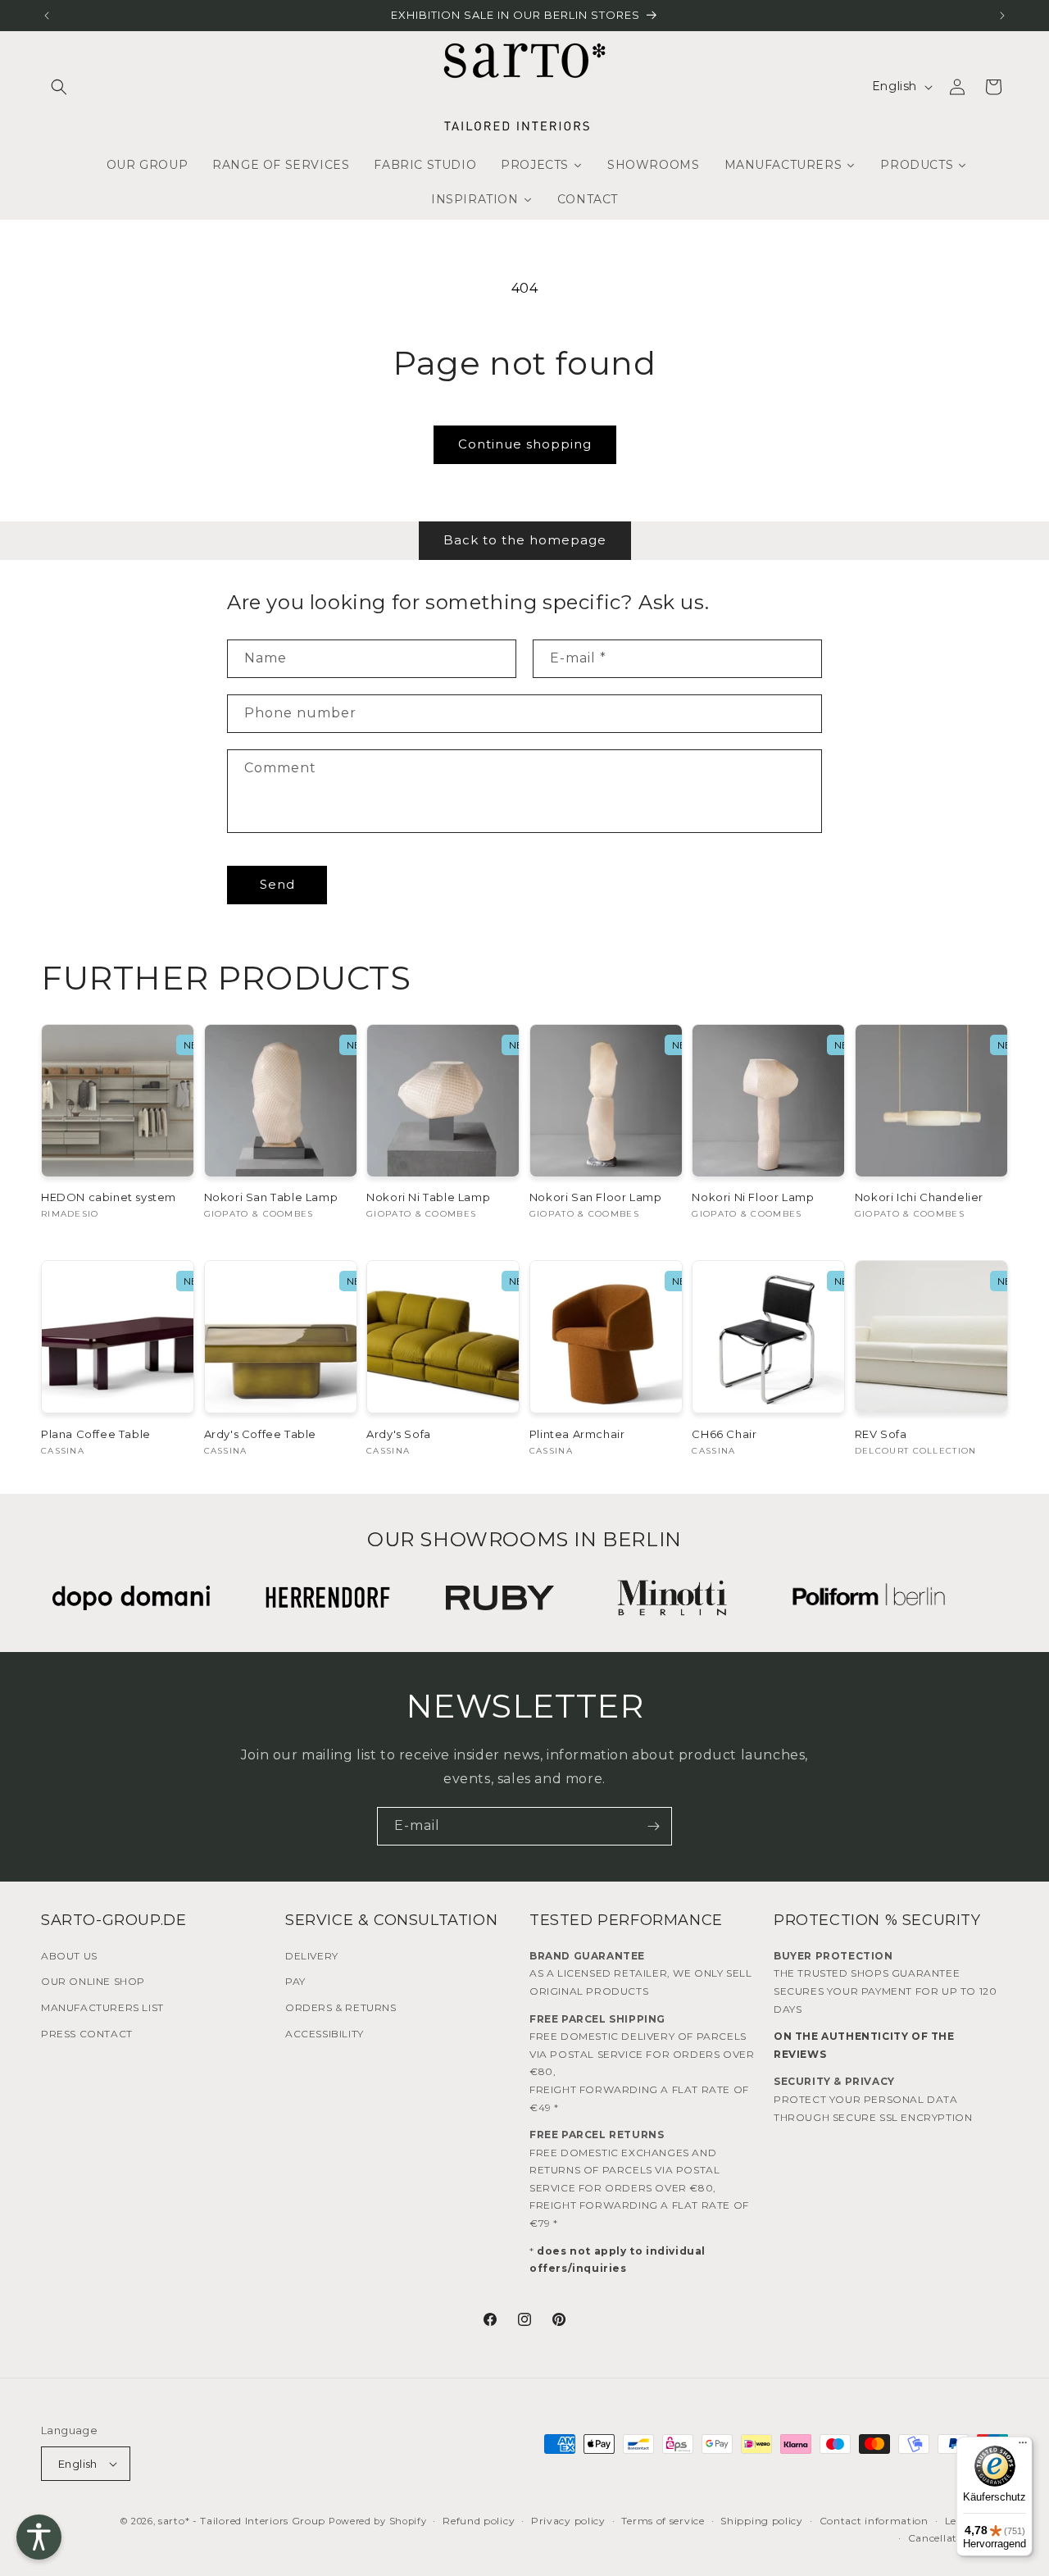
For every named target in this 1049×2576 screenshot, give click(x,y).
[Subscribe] (653, 1826)
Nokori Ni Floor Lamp (753, 1197)
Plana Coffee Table (96, 1434)
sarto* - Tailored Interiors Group (242, 2521)
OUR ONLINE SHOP (93, 1981)
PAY (295, 1981)
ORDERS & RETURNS (341, 2007)
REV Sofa (881, 1434)
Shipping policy (762, 2521)
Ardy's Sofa (399, 1434)
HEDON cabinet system (109, 1197)
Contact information (874, 2521)
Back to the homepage (525, 540)
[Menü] (1023, 2446)
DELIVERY (312, 1956)
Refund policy (479, 2521)
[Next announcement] (1002, 16)
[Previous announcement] (47, 16)
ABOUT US (69, 1956)
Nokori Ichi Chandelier (919, 1197)
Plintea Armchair (577, 1434)
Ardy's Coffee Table (260, 1434)
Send (277, 884)
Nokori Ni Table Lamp (428, 1197)
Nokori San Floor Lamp (596, 1197)
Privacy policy (568, 2521)
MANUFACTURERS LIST (102, 2007)
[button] (59, 87)
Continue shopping (525, 444)
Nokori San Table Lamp (271, 1197)
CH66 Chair (724, 1434)
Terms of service (663, 2521)
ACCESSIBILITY (325, 2034)
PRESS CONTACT (87, 2034)
